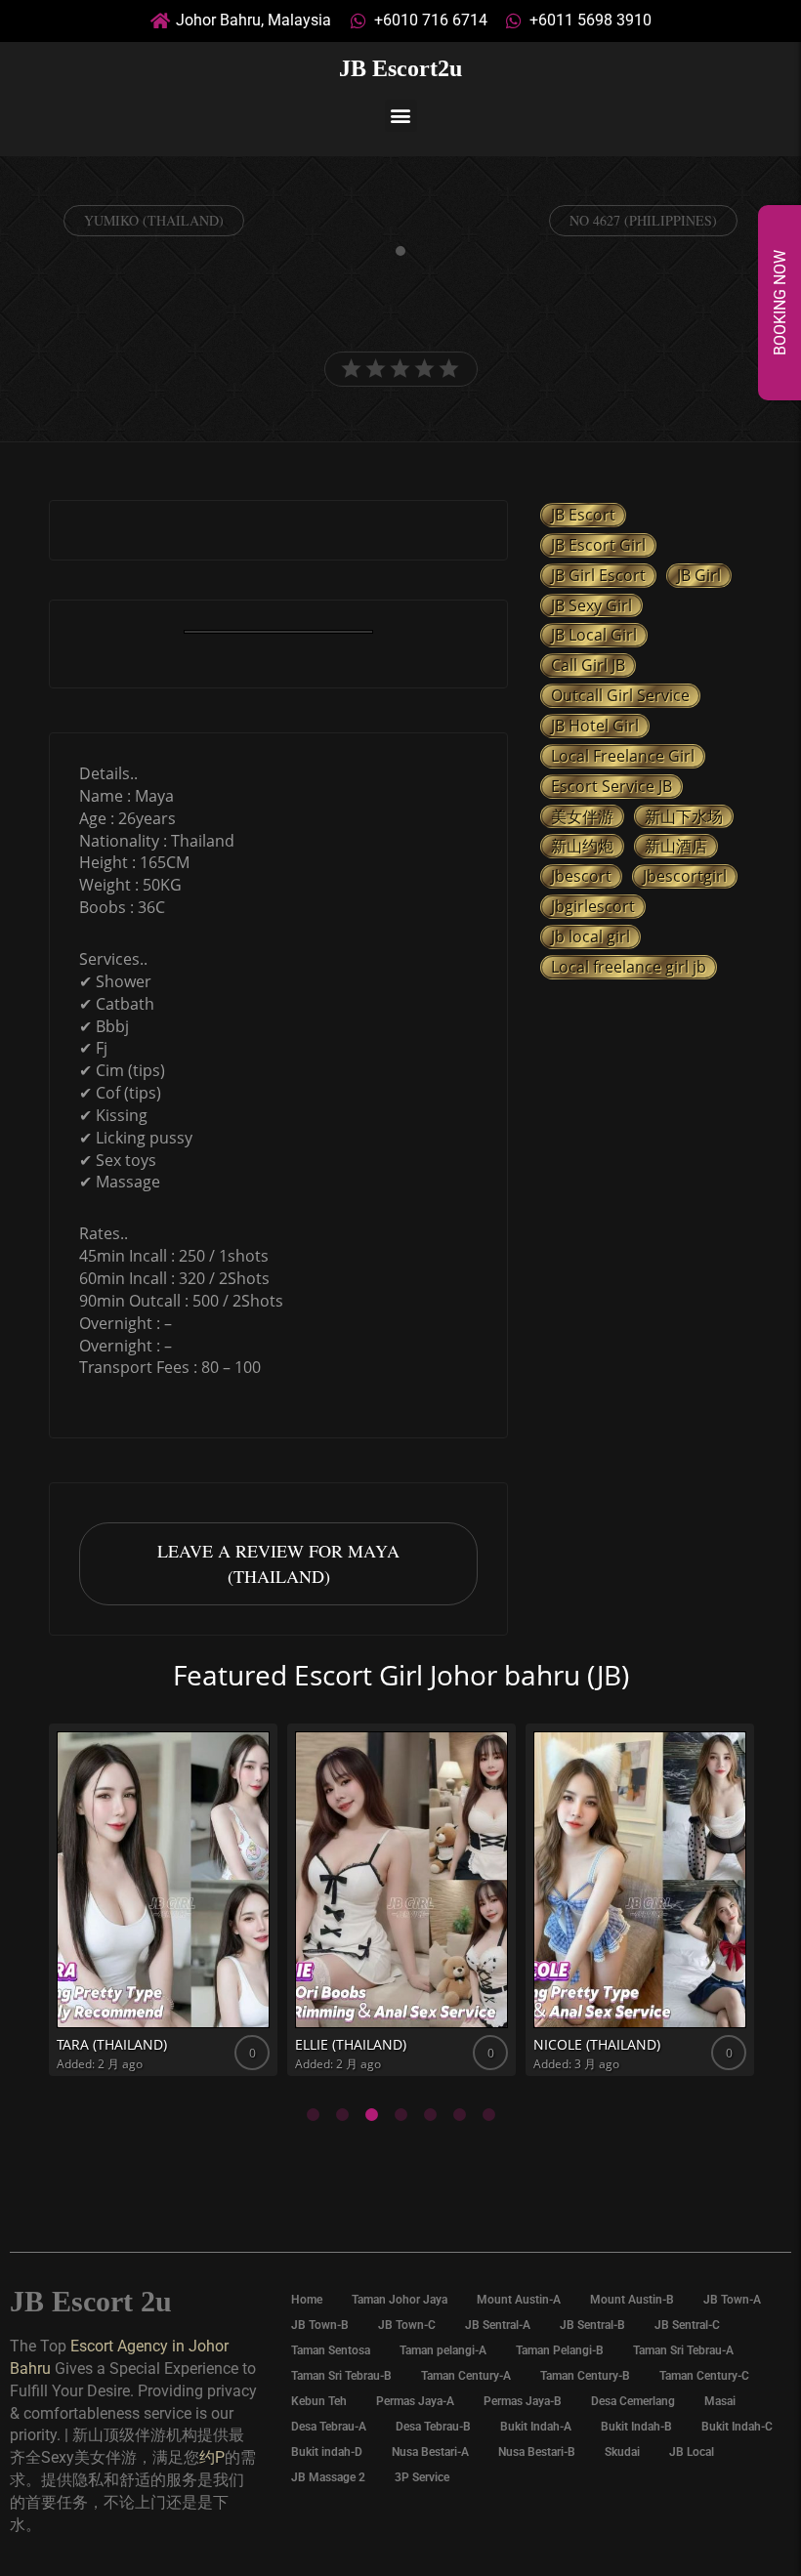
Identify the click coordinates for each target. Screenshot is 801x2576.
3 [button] (371, 2115)
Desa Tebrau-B (433, 2427)
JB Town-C (407, 2325)
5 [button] (430, 2115)
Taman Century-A (466, 2376)
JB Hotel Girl (595, 726)
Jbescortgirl (685, 876)
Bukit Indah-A (536, 2427)
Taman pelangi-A (443, 2350)
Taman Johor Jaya (400, 2300)
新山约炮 (582, 846)
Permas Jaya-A (415, 2401)
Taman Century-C (704, 2376)
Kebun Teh (319, 2401)
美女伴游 (582, 816)
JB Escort (583, 515)
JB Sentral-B (592, 2325)
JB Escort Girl (598, 545)
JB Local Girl (594, 635)
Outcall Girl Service (620, 695)
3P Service (422, 2477)
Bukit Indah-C (737, 2427)
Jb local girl (590, 936)
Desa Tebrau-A (329, 2427)
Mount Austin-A (519, 2300)
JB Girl (699, 575)
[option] (278, 634)
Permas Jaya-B (523, 2401)
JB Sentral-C (687, 2325)
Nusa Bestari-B (537, 2452)
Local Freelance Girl (623, 756)
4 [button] (400, 2115)
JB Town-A (732, 2300)
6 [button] (459, 2115)
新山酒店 (676, 846)
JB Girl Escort (598, 575)
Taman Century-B (585, 2376)
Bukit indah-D (327, 2452)
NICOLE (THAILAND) (597, 2044)
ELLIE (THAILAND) (351, 2044)
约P (212, 2457)
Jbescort (581, 876)
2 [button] (342, 2115)
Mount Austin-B (632, 2300)
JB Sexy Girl (591, 605)
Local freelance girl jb (629, 967)
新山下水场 (684, 816)
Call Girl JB (588, 665)
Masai (720, 2401)
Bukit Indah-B (636, 2427)
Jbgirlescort (593, 906)
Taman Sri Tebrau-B (341, 2376)
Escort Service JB (611, 786)
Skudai (622, 2452)
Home (307, 2300)
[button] (401, 116)
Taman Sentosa (331, 2350)
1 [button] (313, 2115)
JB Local (692, 2452)
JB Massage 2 (328, 2477)
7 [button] (488, 2115)
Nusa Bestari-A (430, 2452)
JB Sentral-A (498, 2325)
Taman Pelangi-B (560, 2350)
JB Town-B (320, 2325)
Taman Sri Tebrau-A (683, 2350)
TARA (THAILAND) (112, 2044)
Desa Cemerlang (633, 2401)
